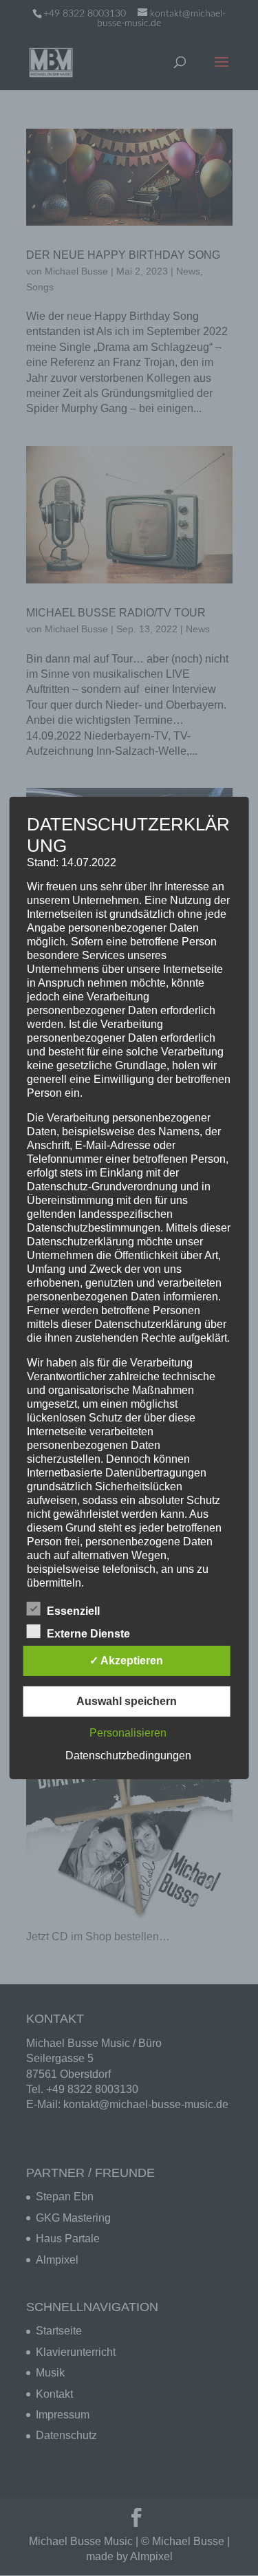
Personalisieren (128, 1733)
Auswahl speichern (127, 1701)
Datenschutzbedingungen (128, 1756)
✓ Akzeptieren (126, 1661)
